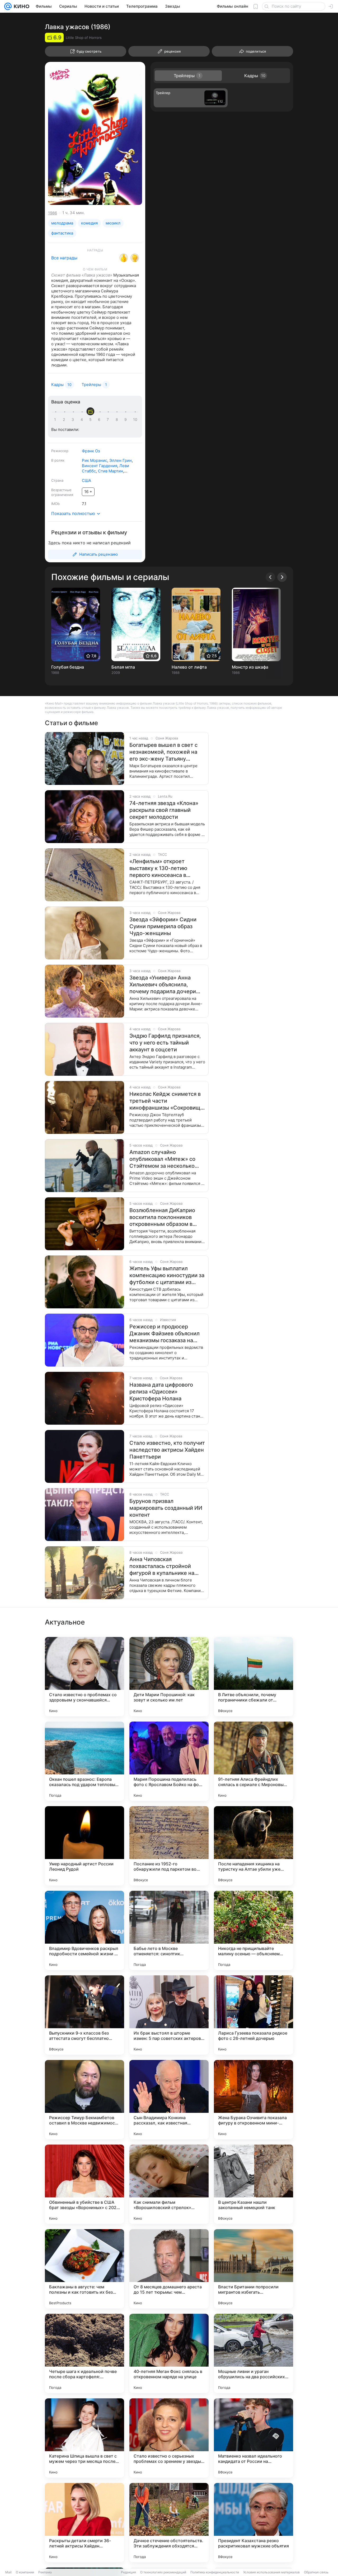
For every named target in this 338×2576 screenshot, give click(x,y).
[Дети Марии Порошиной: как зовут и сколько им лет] (169, 1677)
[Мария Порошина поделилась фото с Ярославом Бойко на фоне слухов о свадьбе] (169, 1761)
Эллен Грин (121, 460)
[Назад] (270, 577)
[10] (135, 420)
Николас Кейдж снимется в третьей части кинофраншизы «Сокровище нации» (166, 1101)
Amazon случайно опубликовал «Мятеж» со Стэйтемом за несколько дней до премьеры (162, 1159)
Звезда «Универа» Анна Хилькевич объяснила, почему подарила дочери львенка (163, 985)
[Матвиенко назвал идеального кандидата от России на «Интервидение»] (253, 2438)
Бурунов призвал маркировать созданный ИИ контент (166, 1508)
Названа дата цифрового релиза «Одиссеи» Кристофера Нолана (161, 1392)
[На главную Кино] (20, 6)
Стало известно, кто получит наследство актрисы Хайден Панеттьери (167, 1450)
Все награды (64, 258)
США (86, 480)
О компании (25, 2572)
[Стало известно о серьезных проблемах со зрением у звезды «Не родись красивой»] (169, 2438)
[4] (83, 420)
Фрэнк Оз (91, 451)
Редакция (128, 2572)
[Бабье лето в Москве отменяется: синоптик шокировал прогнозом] (169, 1930)
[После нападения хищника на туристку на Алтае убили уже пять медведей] (253, 1846)
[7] (109, 420)
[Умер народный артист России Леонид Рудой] (84, 1846)
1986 (53, 213)
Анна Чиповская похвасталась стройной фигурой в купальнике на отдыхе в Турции (162, 1566)
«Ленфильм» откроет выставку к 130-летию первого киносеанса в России (158, 868)
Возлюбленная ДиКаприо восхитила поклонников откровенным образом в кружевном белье (162, 1217)
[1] (56, 420)
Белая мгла (123, 667)
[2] (65, 420)
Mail (8, 2572)
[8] (118, 420)
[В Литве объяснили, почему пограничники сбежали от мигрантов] (253, 1677)
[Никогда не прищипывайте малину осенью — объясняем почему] (253, 1930)
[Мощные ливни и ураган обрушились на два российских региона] (253, 2353)
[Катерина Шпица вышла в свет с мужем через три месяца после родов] (84, 2438)
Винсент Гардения (100, 466)
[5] (91, 420)
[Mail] (8, 6)
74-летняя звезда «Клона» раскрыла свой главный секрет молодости (164, 810)
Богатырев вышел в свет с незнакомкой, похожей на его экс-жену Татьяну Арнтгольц (163, 752)
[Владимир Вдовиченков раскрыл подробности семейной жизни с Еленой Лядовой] (84, 1930)
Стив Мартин (111, 471)
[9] (126, 420)
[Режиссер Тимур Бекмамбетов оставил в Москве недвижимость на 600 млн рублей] (84, 2100)
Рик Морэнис (95, 460)
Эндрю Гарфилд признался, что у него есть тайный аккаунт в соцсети (165, 1043)
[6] (100, 420)
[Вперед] (282, 577)
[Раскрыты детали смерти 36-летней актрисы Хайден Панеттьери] (84, 2523)
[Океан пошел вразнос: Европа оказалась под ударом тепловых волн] (84, 1761)
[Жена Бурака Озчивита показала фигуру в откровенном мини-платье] (253, 2100)
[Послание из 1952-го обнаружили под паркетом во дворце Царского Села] (169, 1846)
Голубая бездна (68, 667)
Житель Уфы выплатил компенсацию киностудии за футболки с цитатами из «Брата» (167, 1275)
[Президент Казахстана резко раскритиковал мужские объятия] (253, 2523)
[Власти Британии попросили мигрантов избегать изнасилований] (253, 2269)
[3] (74, 420)
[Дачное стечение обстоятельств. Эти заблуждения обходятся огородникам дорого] (169, 2523)
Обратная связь (316, 2572)
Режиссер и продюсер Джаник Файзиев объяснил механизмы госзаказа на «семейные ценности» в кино (165, 1334)
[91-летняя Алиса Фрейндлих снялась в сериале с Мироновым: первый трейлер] (253, 1761)
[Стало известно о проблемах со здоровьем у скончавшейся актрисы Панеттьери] (84, 1677)
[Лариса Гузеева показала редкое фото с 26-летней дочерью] (253, 2015)
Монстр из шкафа (250, 667)
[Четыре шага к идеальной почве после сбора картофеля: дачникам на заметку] (84, 2353)
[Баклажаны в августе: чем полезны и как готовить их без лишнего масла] (84, 2269)
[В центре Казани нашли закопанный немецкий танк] (253, 2184)
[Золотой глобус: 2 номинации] (135, 258)
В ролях (58, 460)
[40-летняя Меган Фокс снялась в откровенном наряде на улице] (169, 2353)
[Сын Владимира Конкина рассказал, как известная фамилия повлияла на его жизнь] (169, 2100)
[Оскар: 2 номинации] (124, 258)
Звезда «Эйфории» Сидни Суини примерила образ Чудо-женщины (163, 926)
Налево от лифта (189, 667)
